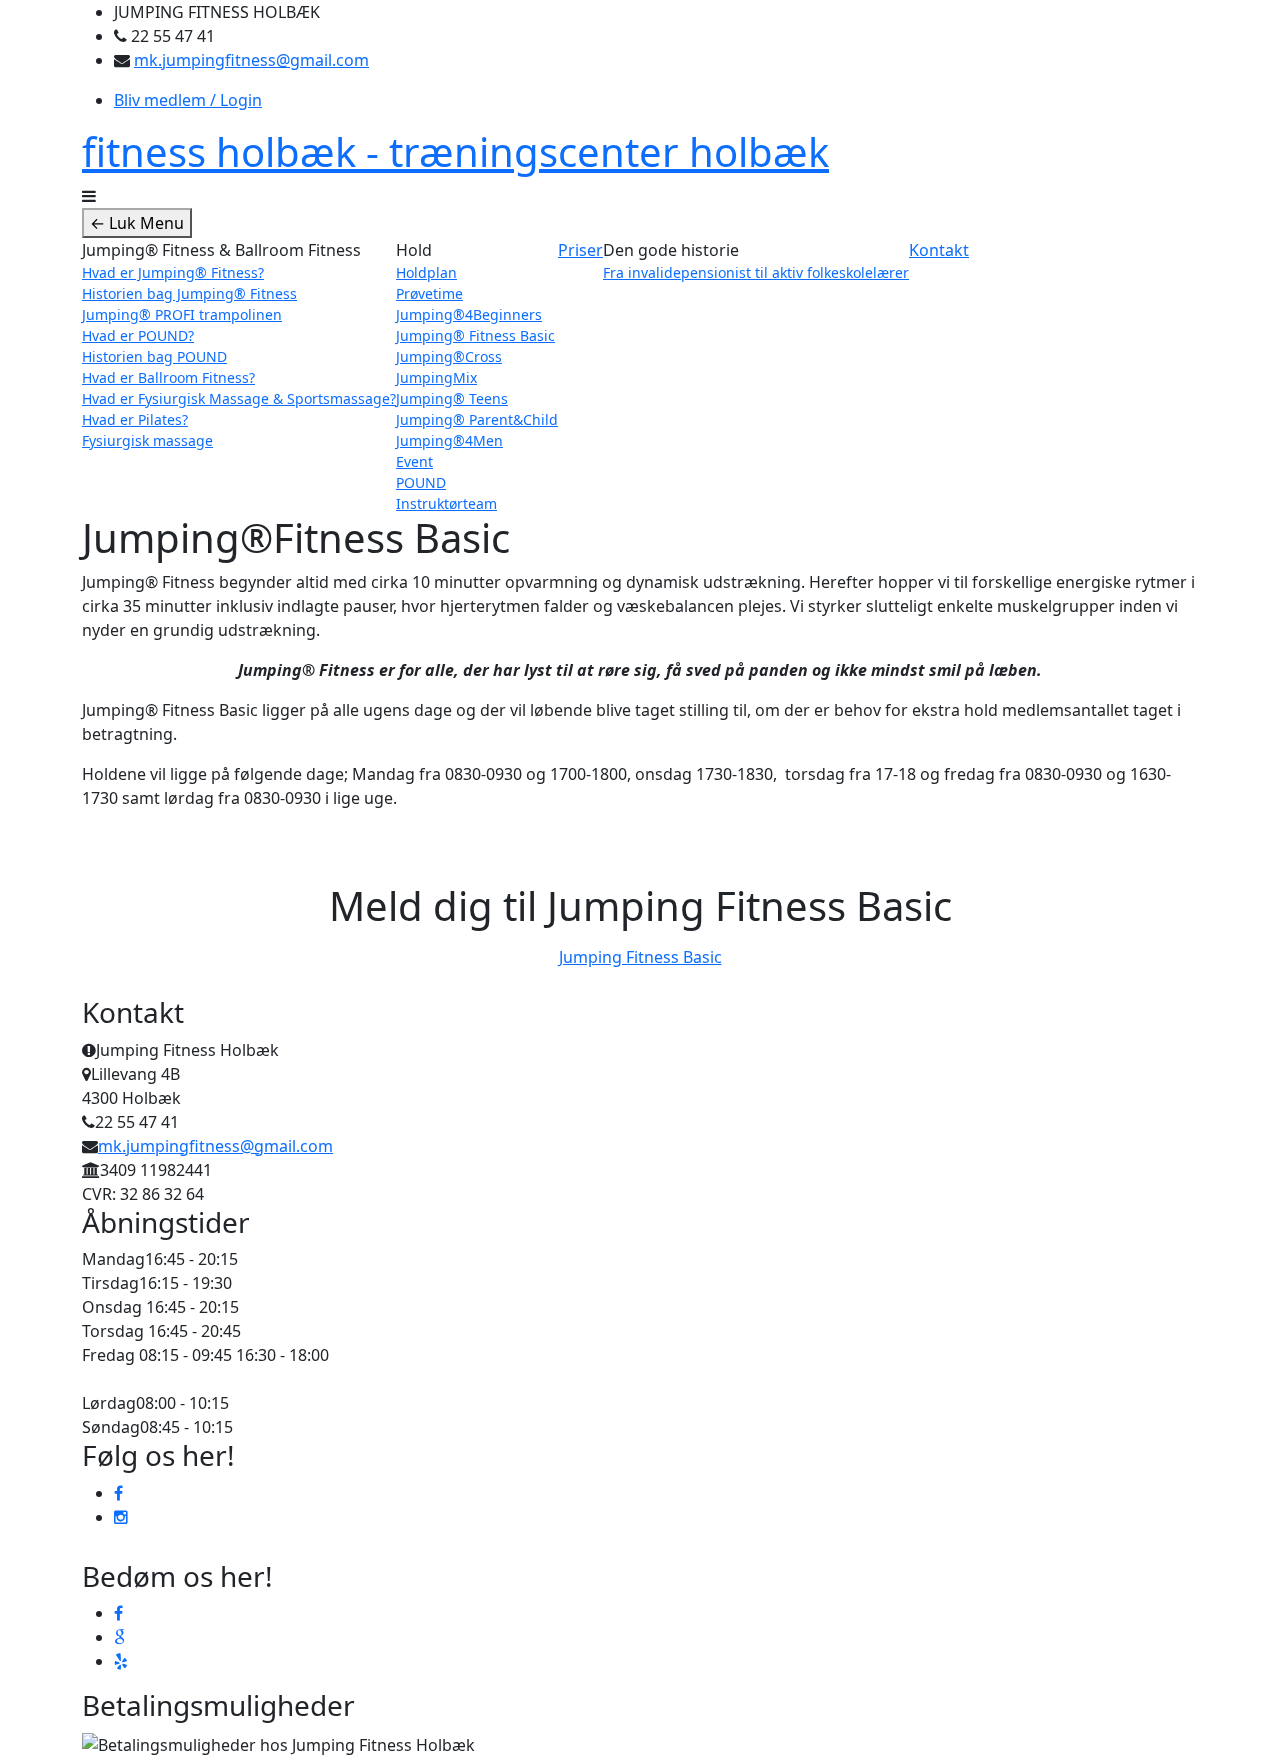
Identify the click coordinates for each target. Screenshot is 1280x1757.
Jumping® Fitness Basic (475, 335)
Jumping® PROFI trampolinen (182, 314)
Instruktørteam (446, 503)
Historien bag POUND (154, 356)
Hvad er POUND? (138, 335)
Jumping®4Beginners (469, 314)
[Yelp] (121, 1661)
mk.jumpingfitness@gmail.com (251, 60)
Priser (580, 250)
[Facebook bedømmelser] (118, 1613)
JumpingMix (436, 377)
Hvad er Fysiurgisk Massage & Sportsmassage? (239, 398)
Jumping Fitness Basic (640, 957)
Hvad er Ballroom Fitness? (168, 377)
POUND (421, 482)
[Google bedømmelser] (119, 1637)
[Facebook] (118, 1493)
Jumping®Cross (449, 356)
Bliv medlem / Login (188, 100)
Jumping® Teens (452, 398)
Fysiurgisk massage (147, 440)
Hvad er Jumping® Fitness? (173, 272)
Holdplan (426, 272)
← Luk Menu (137, 223)
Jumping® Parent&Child (477, 419)
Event (414, 461)
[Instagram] (121, 1517)
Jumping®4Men (449, 440)
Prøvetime (429, 293)
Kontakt (939, 250)
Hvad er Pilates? (135, 419)
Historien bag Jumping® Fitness (189, 293)
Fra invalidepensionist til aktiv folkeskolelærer (756, 272)
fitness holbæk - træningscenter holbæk (455, 151)
